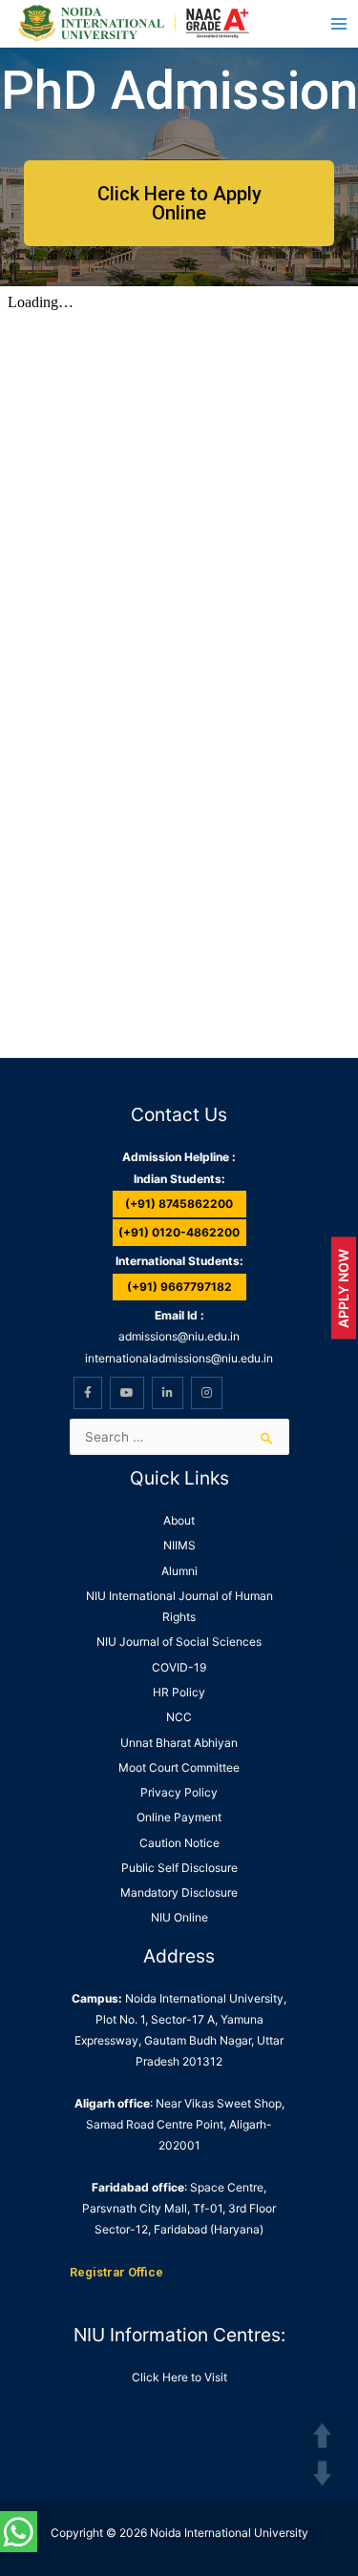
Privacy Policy (179, 1792)
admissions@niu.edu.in (179, 1336)
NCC (179, 1717)
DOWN (322, 2473)
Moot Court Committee (179, 1767)
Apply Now (343, 1288)
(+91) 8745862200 (179, 1204)
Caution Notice (179, 1843)
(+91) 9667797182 (179, 1287)
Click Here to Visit (179, 2377)
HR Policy (179, 1692)
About (179, 1520)
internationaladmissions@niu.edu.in (179, 1358)
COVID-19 (179, 1667)
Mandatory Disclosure (179, 1892)
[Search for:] (179, 1437)
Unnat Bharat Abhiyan (179, 1743)
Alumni (179, 1571)
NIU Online (179, 1917)
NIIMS (179, 1545)
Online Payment (179, 1817)
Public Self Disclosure (179, 1868)
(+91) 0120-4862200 (179, 1232)
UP (322, 2435)
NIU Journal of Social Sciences (179, 1641)
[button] (179, 203)
